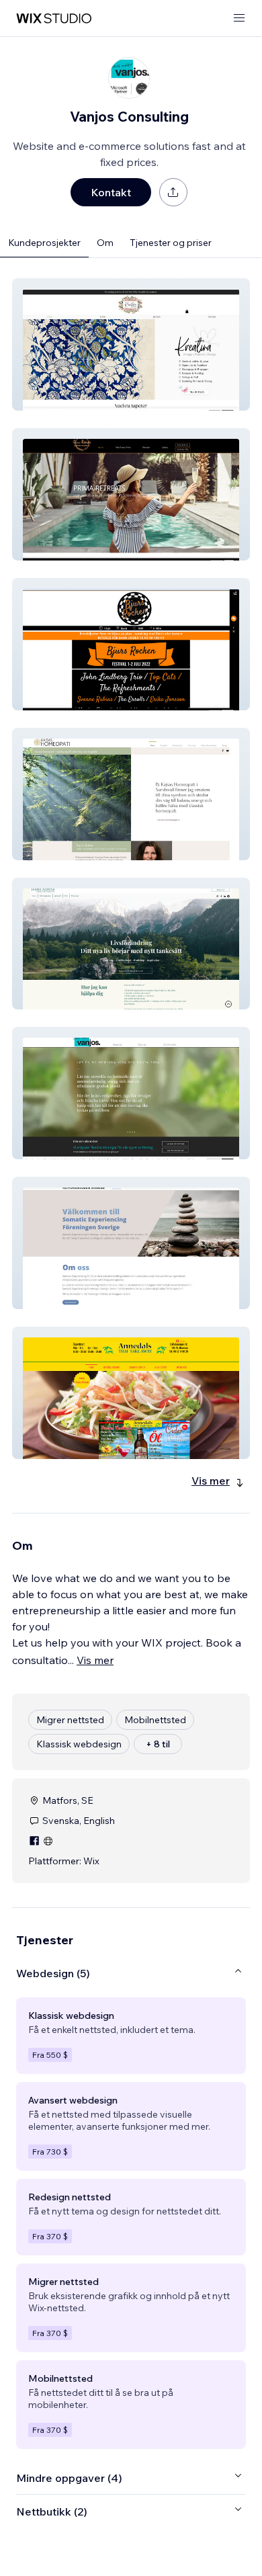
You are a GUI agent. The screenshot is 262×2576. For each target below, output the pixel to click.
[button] (131, 344)
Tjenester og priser (171, 243)
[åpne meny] (239, 18)
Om (105, 243)
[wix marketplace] (54, 18)
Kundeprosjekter (44, 243)
